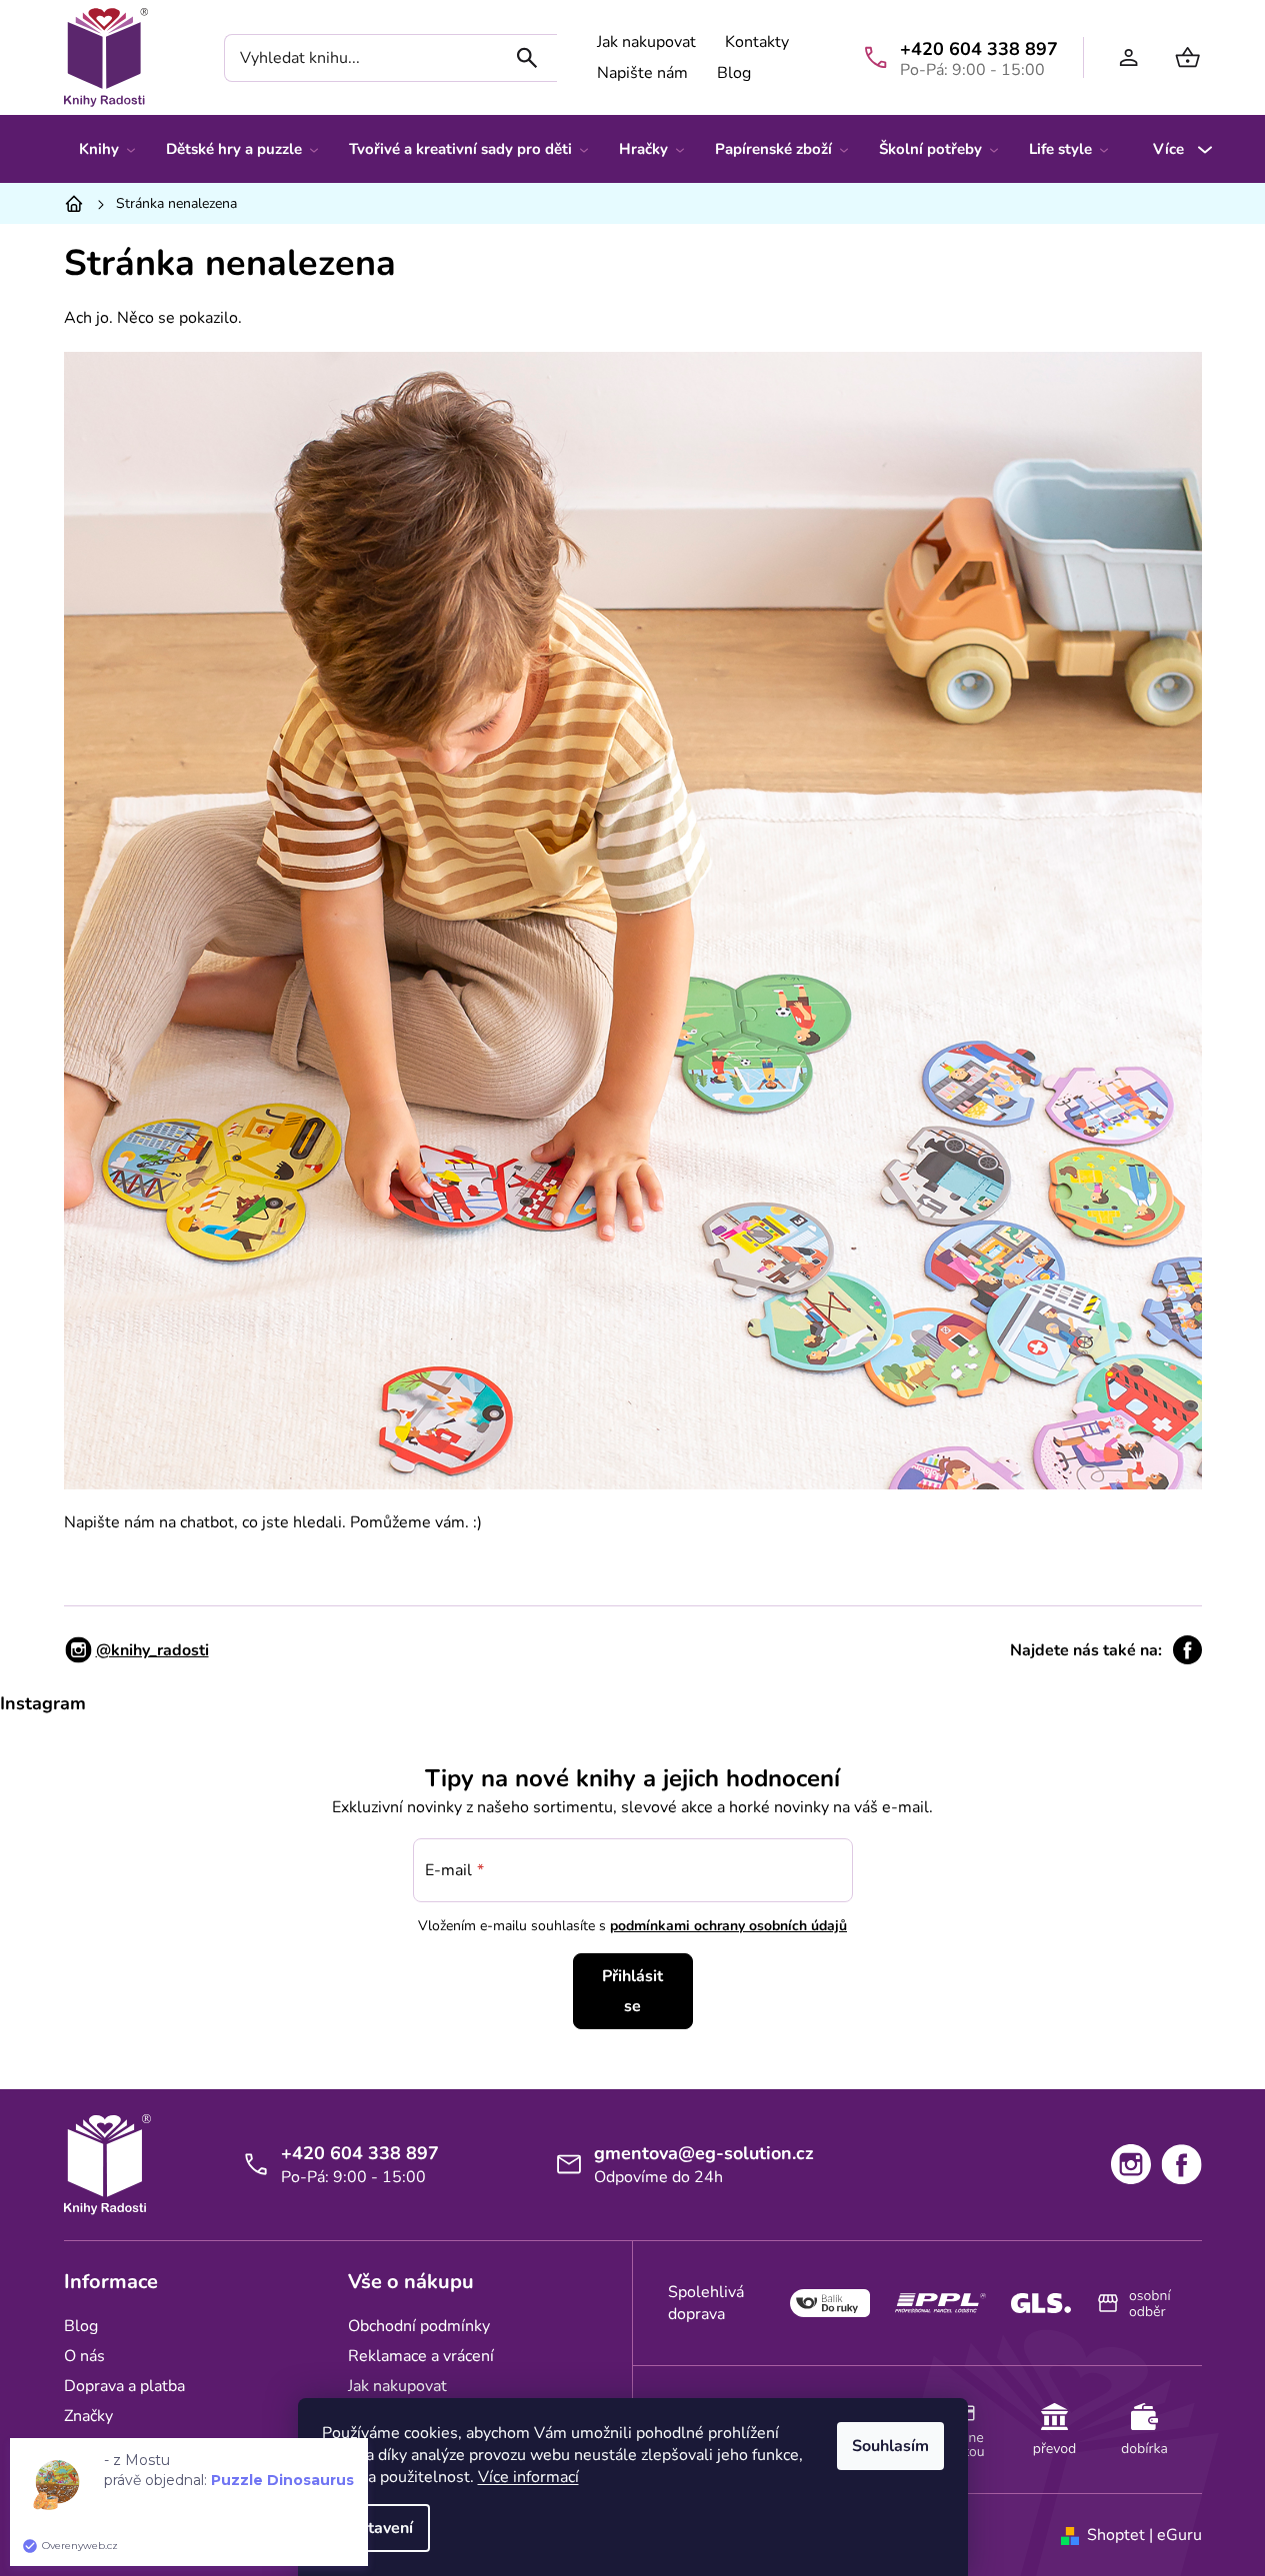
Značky (88, 2416)
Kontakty (757, 42)
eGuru (1179, 2535)
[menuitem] (107, 149)
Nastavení (376, 2528)
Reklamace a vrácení (421, 2356)
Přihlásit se (632, 1991)
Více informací (528, 2477)
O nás (84, 2356)
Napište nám (642, 73)
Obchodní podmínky (419, 2326)
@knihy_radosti (152, 1650)
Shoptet (1116, 2535)
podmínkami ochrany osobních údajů (728, 1926)
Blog (734, 73)
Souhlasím (890, 2446)
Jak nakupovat (646, 42)
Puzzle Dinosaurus (282, 2480)
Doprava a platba (124, 2386)
